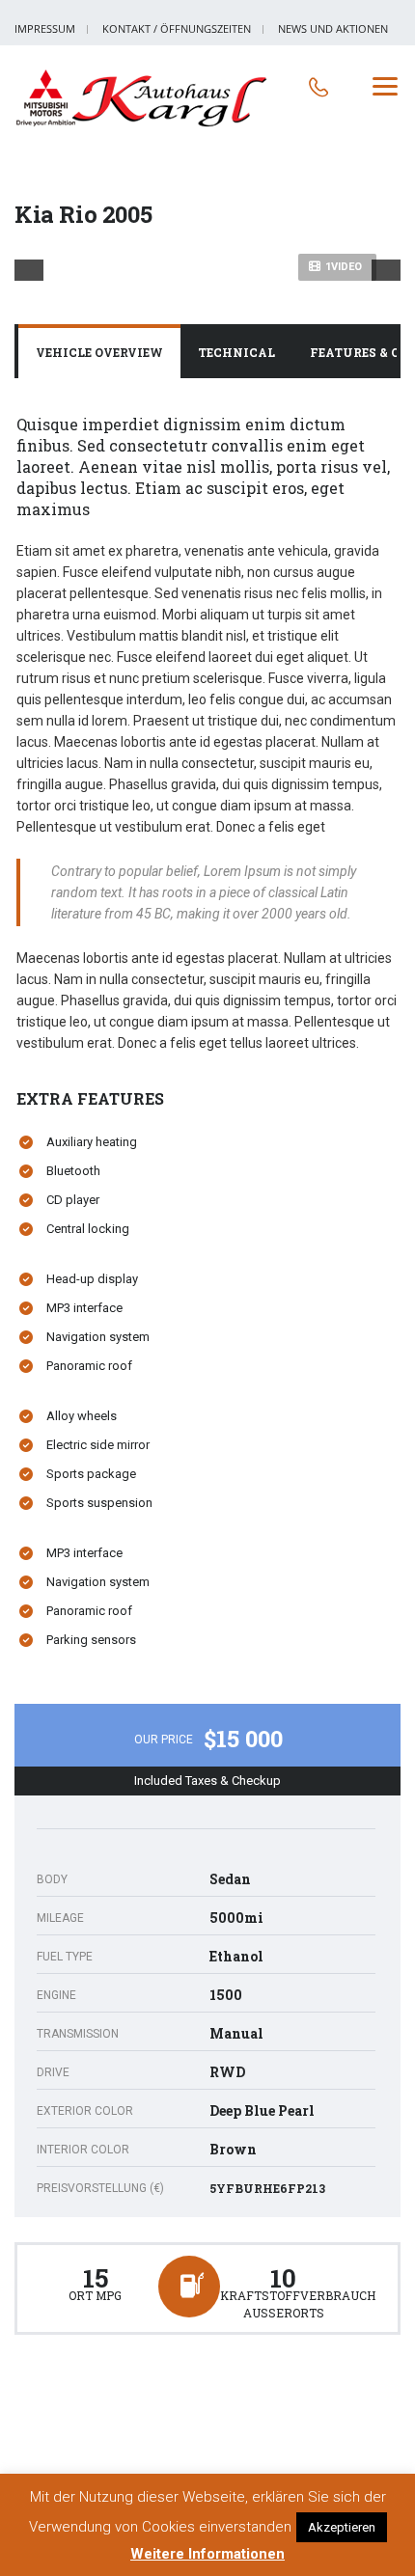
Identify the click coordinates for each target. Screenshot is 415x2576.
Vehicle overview (99, 352)
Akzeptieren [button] (342, 2527)
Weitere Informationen (207, 2554)
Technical (236, 352)
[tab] (99, 353)
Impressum (45, 28)
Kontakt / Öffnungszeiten (177, 28)
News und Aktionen (333, 28)
